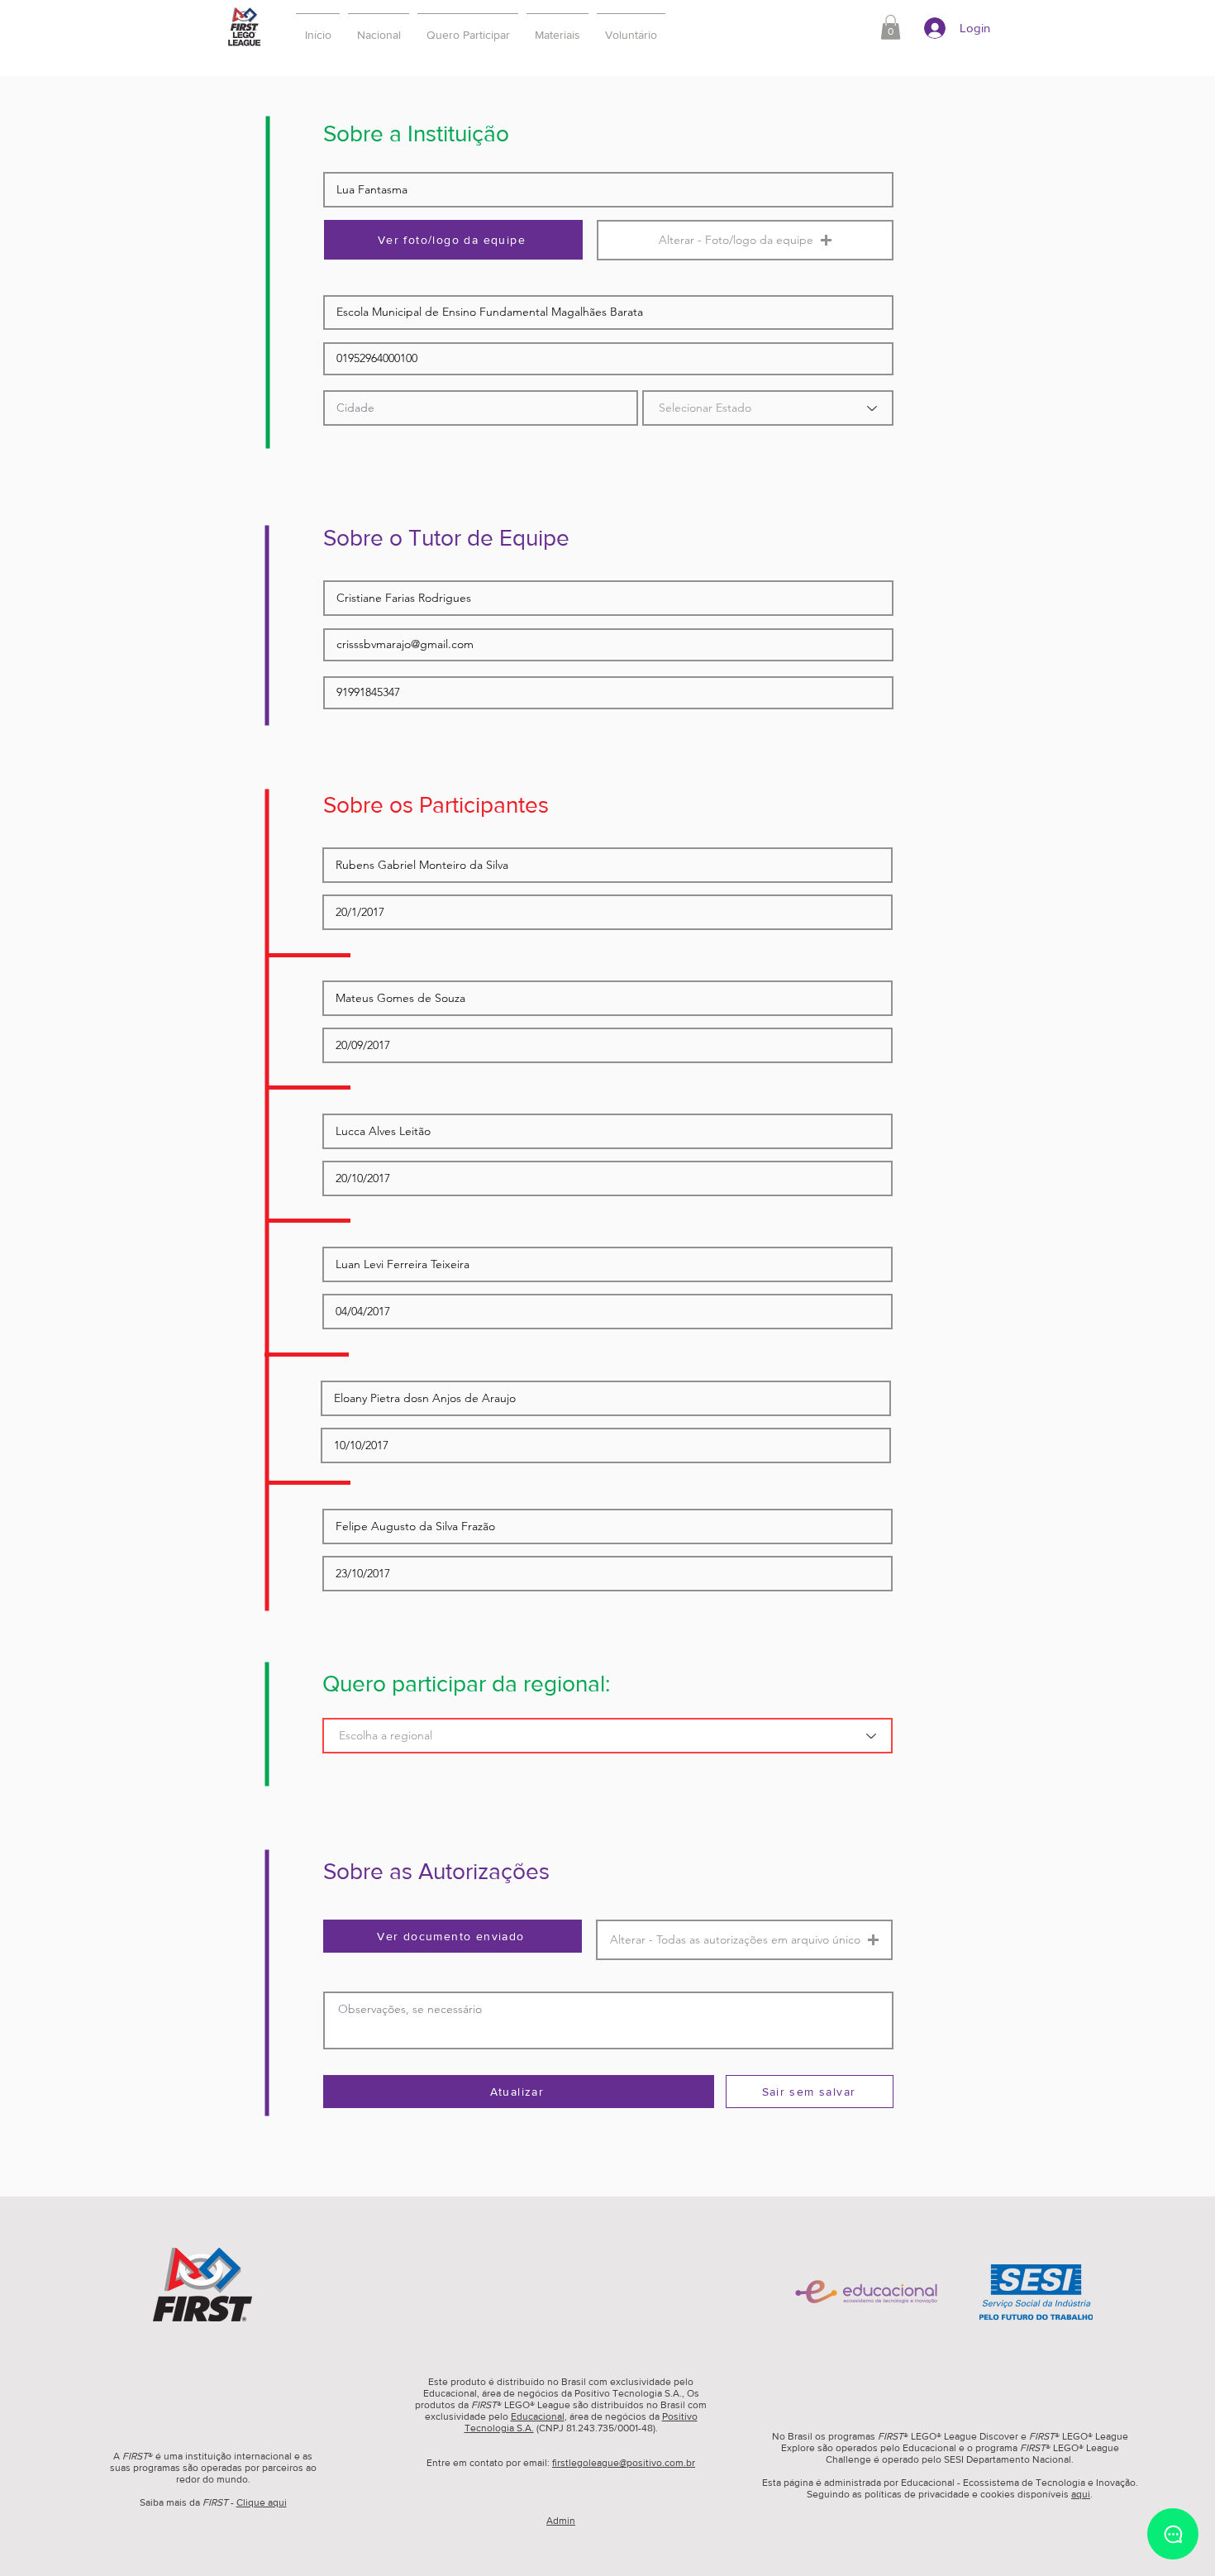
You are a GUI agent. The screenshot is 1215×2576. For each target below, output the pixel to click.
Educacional (538, 2416)
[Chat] (1173, 2534)
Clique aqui (262, 2502)
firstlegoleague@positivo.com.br (624, 2463)
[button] (468, 27)
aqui (1081, 2494)
